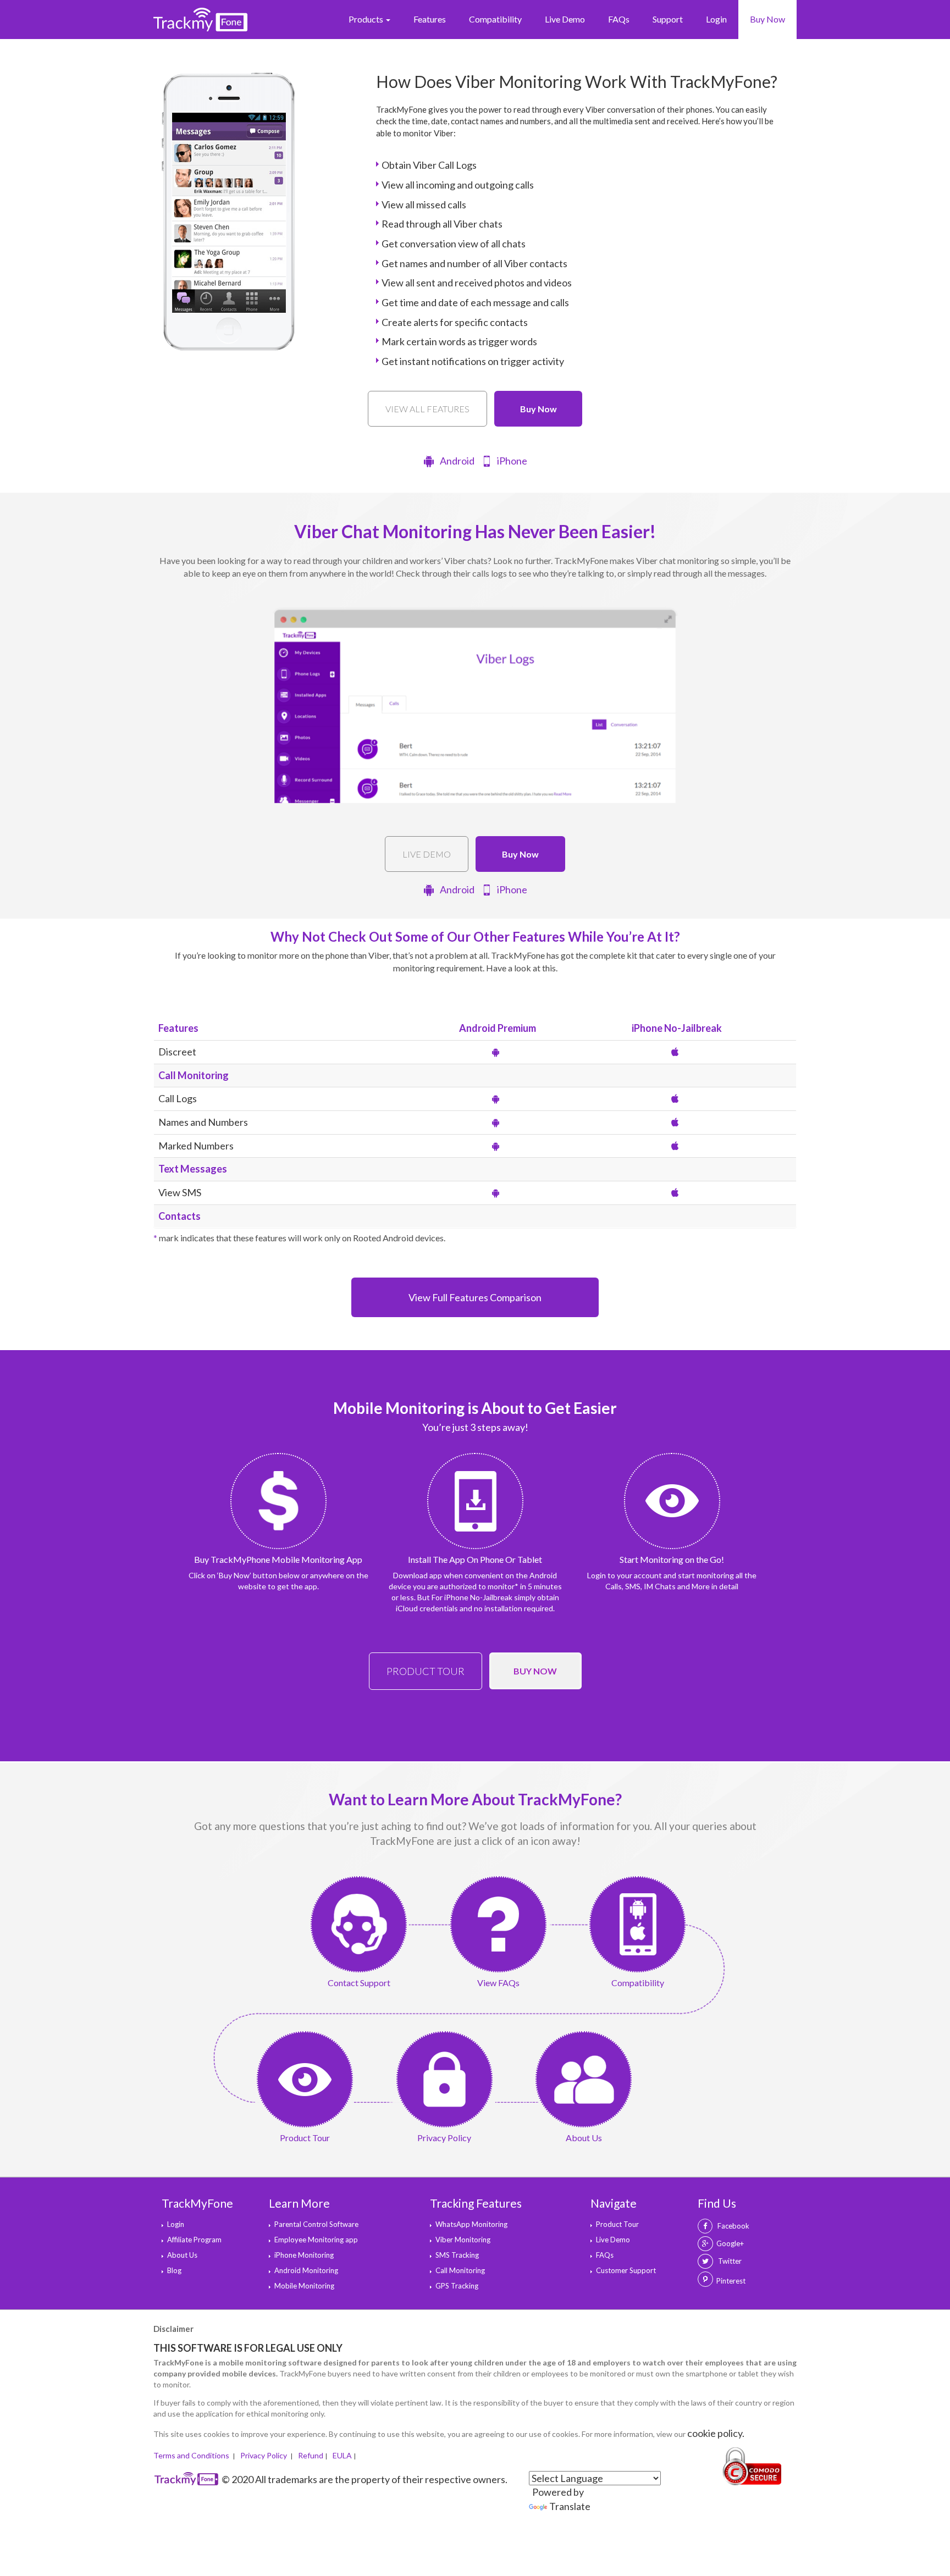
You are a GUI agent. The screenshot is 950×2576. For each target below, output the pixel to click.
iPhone (512, 461)
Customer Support (626, 2270)
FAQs (619, 19)
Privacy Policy (264, 2455)
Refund (311, 2455)
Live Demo (565, 19)
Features (430, 19)
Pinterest (731, 2281)
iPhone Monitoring (304, 2255)
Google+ (730, 2243)
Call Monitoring (460, 2270)
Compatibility (495, 19)
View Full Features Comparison (475, 1297)
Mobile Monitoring (304, 2286)
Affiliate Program (194, 2240)
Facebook (733, 2226)
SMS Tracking (457, 2255)
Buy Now (767, 19)
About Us (182, 2255)
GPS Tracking (457, 2286)
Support (668, 19)
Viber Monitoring (463, 2240)
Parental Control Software (316, 2224)
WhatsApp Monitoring (471, 2224)
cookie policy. (716, 2433)
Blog (174, 2270)
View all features (427, 409)
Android (457, 461)
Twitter (729, 2261)
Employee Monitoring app (316, 2240)
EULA (342, 2455)
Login (716, 19)
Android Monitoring (306, 2270)
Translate (570, 2506)
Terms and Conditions (192, 2455)
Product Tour (426, 1671)
